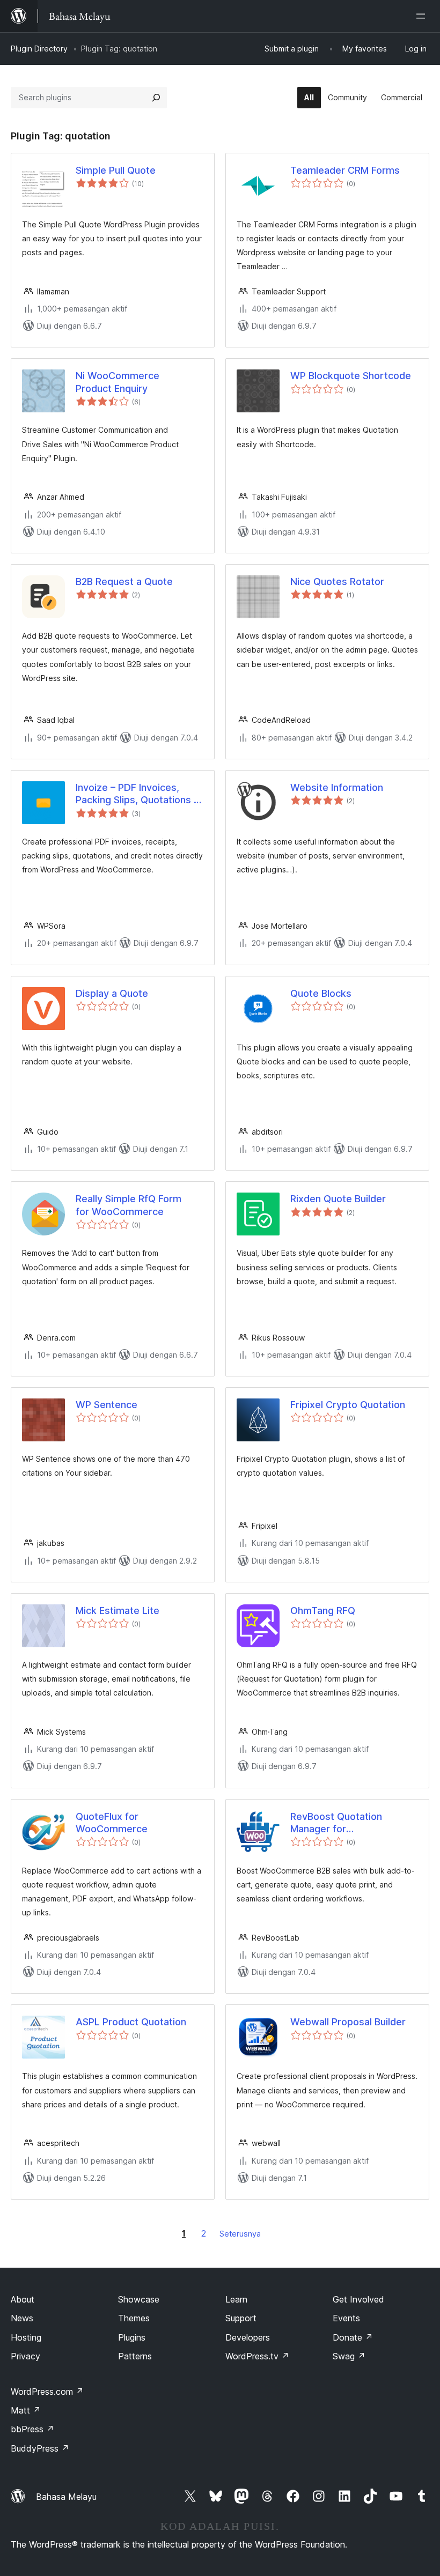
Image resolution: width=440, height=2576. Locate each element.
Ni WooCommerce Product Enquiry (118, 382)
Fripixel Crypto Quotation (348, 1405)
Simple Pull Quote (116, 170)
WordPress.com (47, 2392)
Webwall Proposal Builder (348, 2022)
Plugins (132, 2337)
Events (346, 2318)
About (23, 2299)
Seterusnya (240, 2234)
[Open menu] (423, 16)
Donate (353, 2337)
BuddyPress (40, 2448)
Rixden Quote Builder (338, 1199)
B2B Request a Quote (124, 582)
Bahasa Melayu (66, 2497)
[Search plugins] (156, 98)
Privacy (25, 2356)
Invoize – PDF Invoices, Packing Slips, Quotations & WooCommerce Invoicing (138, 794)
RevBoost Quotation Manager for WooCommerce (336, 1823)
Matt (26, 2410)
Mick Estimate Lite (118, 1611)
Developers (248, 2337)
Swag (349, 2356)
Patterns (135, 2356)
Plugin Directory (39, 49)
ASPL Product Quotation (131, 2022)
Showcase (139, 2299)
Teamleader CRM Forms (345, 170)
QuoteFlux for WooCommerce (112, 1823)
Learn (236, 2299)
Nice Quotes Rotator (337, 582)
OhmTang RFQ (323, 1611)
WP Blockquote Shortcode (351, 376)
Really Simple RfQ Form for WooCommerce (129, 1205)
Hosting (26, 2337)
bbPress (32, 2429)
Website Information (337, 787)
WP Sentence (107, 1405)
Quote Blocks (321, 993)
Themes (134, 2318)
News (22, 2318)
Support (241, 2318)
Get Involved (358, 2299)
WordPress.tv (257, 2356)
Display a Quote (112, 993)
